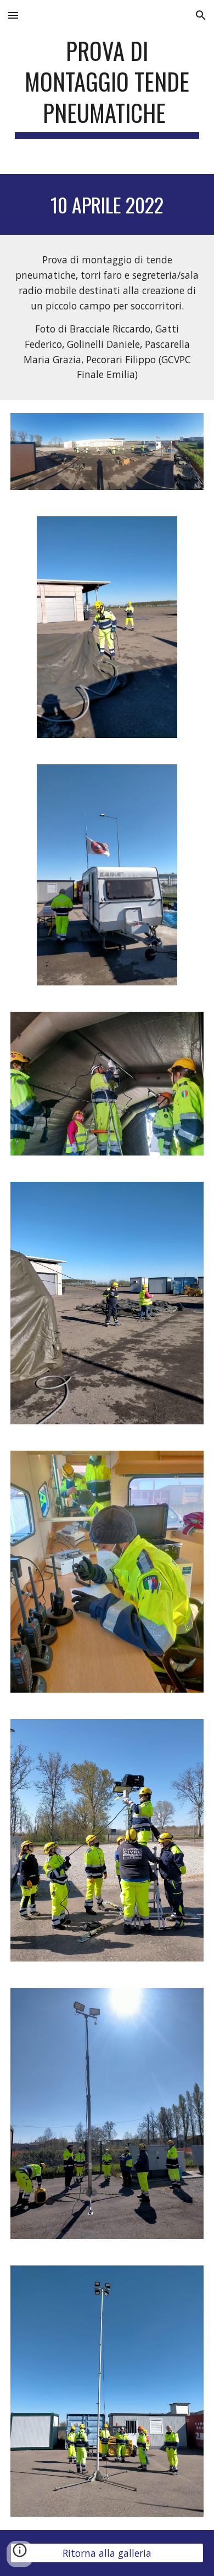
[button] (13, 15)
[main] (107, 87)
